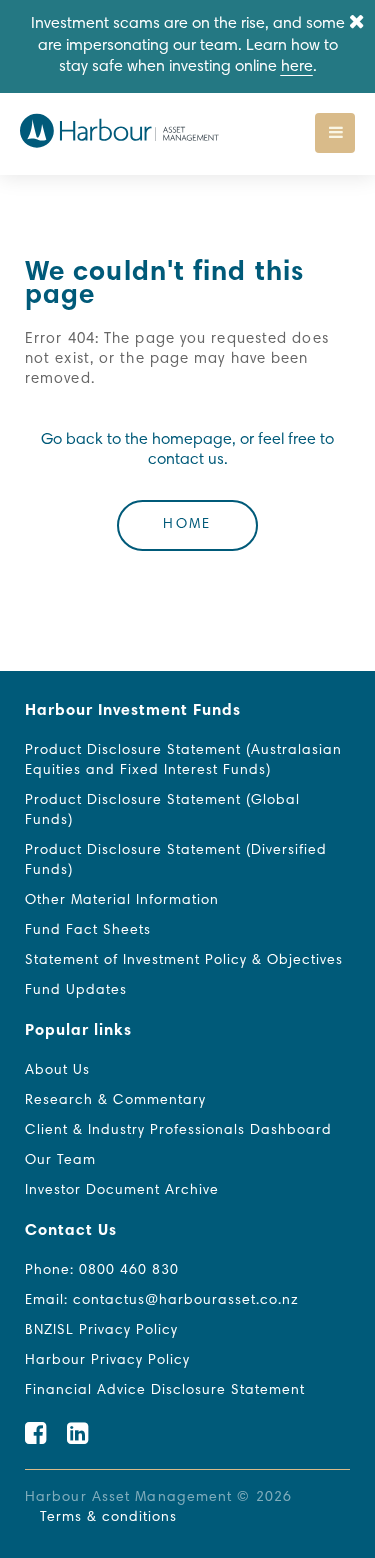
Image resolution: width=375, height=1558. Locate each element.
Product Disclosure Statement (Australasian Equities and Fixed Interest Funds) (183, 761)
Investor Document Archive (122, 1191)
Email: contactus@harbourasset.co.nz (162, 1301)
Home (187, 525)
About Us (57, 1071)
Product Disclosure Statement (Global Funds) (162, 811)
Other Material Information (122, 901)
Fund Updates (76, 991)
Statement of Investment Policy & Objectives (184, 961)
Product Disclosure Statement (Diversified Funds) (176, 861)
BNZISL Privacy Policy (101, 1331)
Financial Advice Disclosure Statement (165, 1391)
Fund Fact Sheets (88, 931)
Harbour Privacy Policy (107, 1361)
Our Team (60, 1161)
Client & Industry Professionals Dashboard (178, 1131)
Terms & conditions (108, 1518)
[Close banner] (357, 23)
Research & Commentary (115, 1101)
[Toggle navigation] (335, 133)
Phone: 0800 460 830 (102, 1271)
